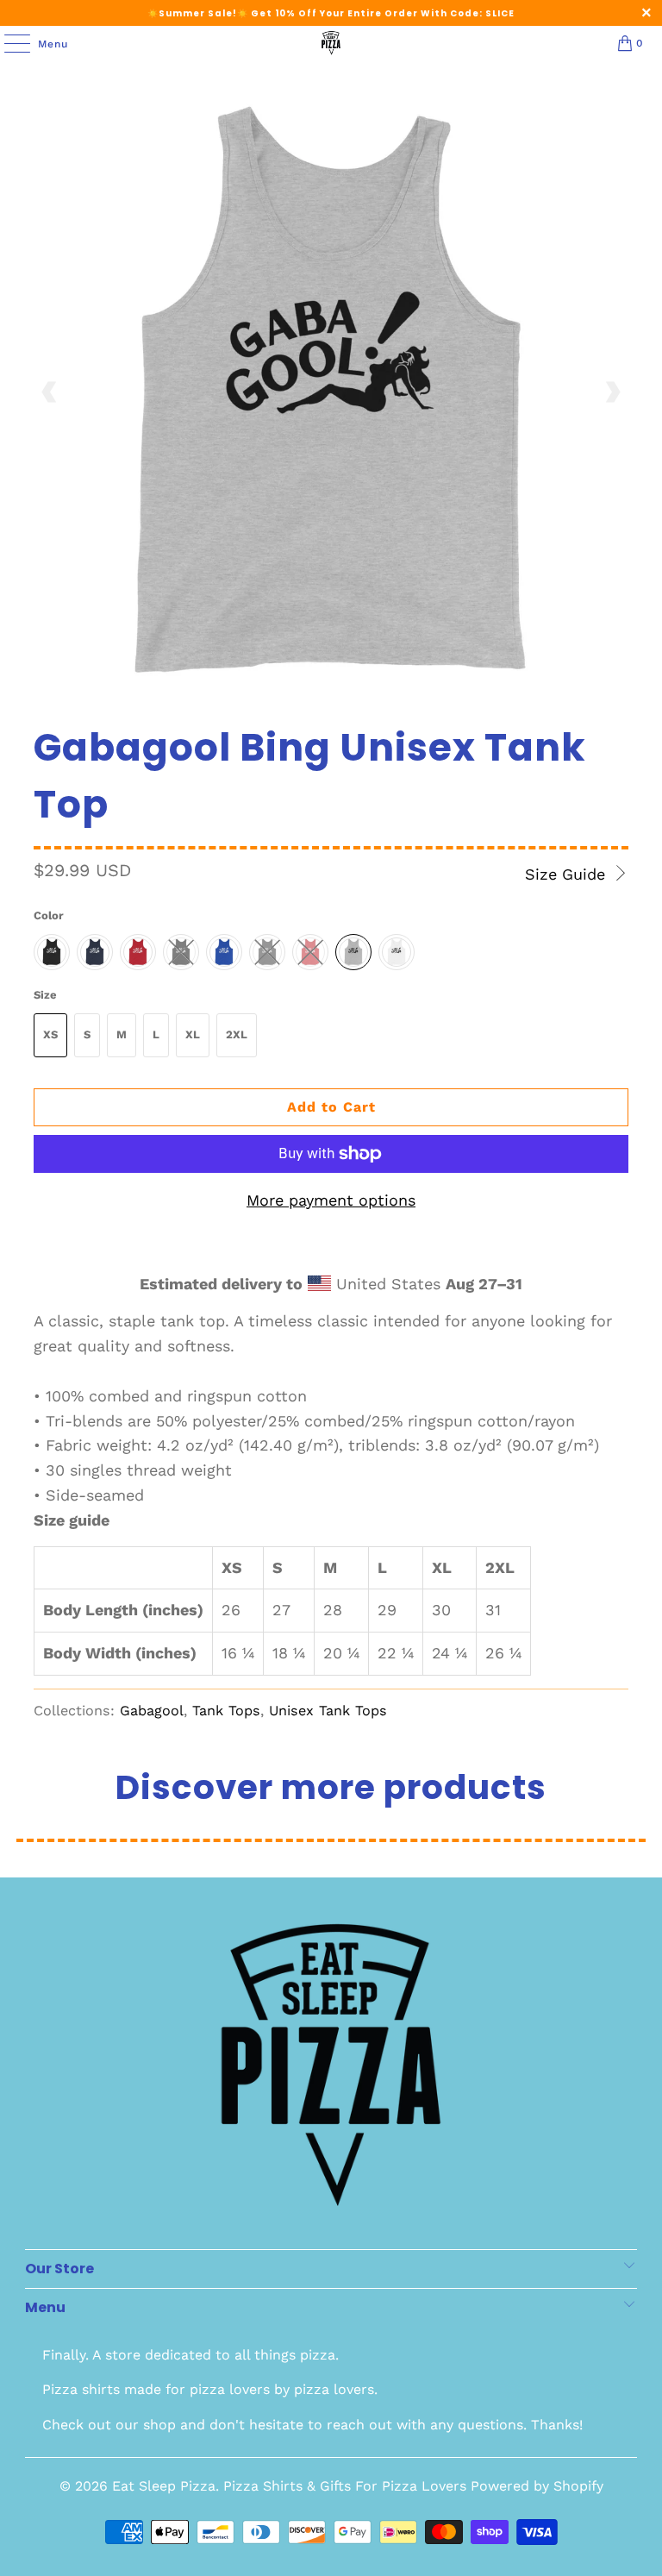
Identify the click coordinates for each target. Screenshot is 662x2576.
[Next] (612, 392)
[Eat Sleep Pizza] (331, 43)
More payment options (331, 1200)
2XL (237, 1034)
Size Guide (568, 874)
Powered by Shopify (537, 2486)
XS (50, 1034)
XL (193, 1034)
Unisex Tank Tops (328, 1711)
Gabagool (152, 1711)
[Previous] (50, 392)
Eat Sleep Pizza (164, 2486)
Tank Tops (226, 1711)
